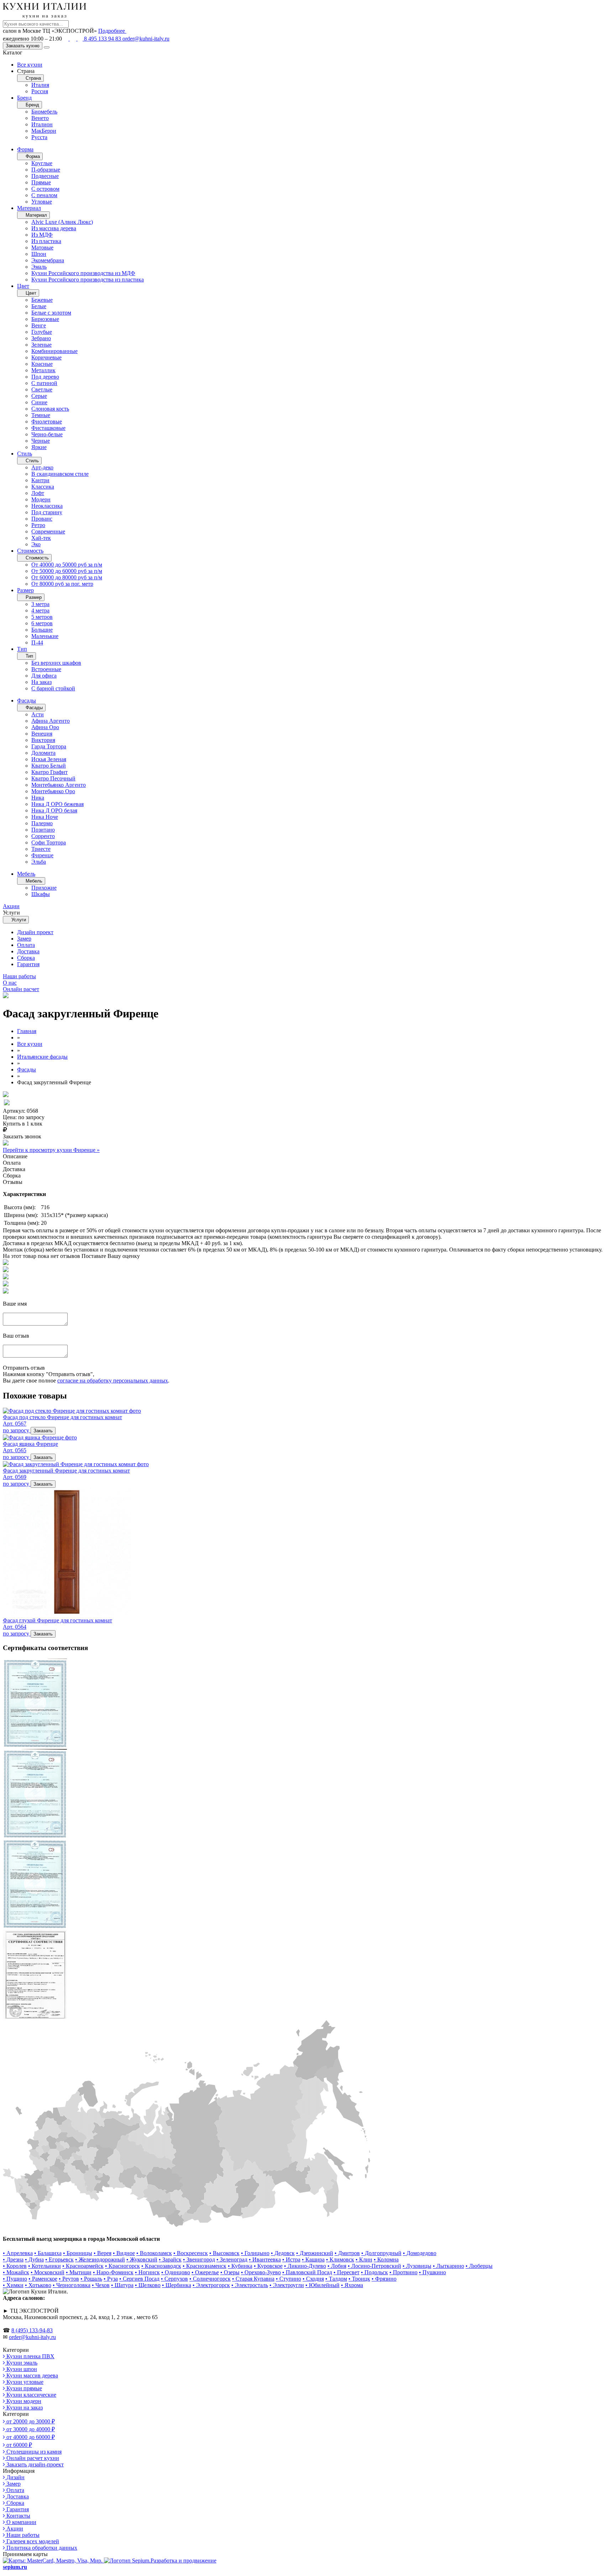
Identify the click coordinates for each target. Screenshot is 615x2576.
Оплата (26, 945)
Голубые (42, 332)
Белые (39, 306)
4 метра (40, 610)
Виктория (43, 740)
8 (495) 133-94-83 (32, 2330)
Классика (43, 487)
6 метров (42, 623)
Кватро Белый (49, 766)
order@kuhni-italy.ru (146, 39)
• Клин (364, 2259)
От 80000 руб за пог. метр (62, 584)
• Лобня (337, 2266)
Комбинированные (54, 351)
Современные (48, 531)
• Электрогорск (211, 2285)
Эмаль (39, 267)
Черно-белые (47, 434)
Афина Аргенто (51, 721)
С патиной (44, 383)
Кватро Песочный (53, 778)
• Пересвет (346, 2272)
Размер (25, 590)
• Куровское (268, 2266)
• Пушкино (432, 2272)
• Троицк (359, 2279)
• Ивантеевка (265, 2259)
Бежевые (42, 300)
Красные (42, 364)
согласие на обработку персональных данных (113, 1381)
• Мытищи (79, 2272)
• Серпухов (174, 2279)
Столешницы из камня (33, 2452)
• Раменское (43, 2279)
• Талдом (336, 2279)
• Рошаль (91, 2279)
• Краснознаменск (204, 2266)
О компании (21, 2522)
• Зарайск (170, 2259)
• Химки (13, 2285)
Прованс (42, 519)
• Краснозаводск (161, 2266)
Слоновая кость (50, 409)
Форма (25, 149)
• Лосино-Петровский (374, 2266)
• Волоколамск (154, 2253)
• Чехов (101, 2285)
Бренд (24, 98)
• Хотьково (38, 2285)
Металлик (43, 370)
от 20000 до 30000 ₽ (30, 2421)
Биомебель (44, 112)
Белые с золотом (51, 313)
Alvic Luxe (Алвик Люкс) (62, 222)
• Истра (291, 2259)
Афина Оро (45, 727)
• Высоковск (224, 2253)
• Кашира (313, 2259)
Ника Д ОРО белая (54, 810)
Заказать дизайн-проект (34, 2464)
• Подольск (374, 2272)
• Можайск (16, 2272)
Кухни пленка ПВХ (30, 2356)
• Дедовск (283, 2253)
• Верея (102, 2253)
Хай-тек (41, 538)
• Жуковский (142, 2259)
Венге (39, 325)
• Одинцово (176, 2272)
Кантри (40, 480)
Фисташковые (48, 428)
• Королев (15, 2266)
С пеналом (44, 195)
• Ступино (288, 2279)
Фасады (27, 700)
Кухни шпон (21, 2369)
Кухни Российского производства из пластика (88, 280)
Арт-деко (42, 467)
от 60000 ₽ (19, 2445)
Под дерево (45, 377)
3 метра (40, 604)
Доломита (43, 753)
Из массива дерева (54, 228)
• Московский (48, 2272)
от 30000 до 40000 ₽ (30, 2429)
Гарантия (28, 964)
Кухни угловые (24, 2382)
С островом (45, 189)
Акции (14, 2528)
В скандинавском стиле (60, 474)
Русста (39, 137)
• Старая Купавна (253, 2279)
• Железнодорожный (100, 2259)
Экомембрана (48, 260)
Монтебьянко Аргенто (59, 785)
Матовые (42, 247)
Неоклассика (47, 506)
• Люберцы (479, 2266)
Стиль (25, 454)
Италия (40, 85)
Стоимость (30, 551)
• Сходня (313, 2279)
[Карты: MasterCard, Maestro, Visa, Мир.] (53, 2561)
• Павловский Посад (307, 2272)
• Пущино (15, 2279)
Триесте (41, 849)
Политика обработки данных (41, 2548)
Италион (42, 124)
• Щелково (148, 2285)
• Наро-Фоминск (113, 2272)
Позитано (43, 830)
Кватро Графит (49, 772)
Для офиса (44, 676)
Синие (39, 402)
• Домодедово (420, 2253)
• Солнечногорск (210, 2279)
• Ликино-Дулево (305, 2266)
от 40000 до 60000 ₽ (30, 2437)
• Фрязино (384, 2279)
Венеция (42, 734)
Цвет (23, 286)
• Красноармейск (83, 2266)
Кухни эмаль (21, 2363)
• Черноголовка (72, 2285)
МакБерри (44, 131)
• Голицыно (255, 2253)
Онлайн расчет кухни (32, 2458)
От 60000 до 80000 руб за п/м (67, 577)
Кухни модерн (23, 2401)
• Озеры (230, 2272)
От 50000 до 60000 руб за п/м (67, 571)
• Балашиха (48, 2253)
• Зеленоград (232, 2259)
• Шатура (122, 2285)
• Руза (111, 2279)
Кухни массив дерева (31, 2375)
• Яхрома (352, 2285)
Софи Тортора (49, 842)
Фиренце (42, 855)
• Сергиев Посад (139, 2279)
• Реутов (69, 2279)
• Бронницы (78, 2253)
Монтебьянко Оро (53, 791)
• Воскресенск (191, 2253)
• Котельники (44, 2266)
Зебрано (41, 338)
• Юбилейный (322, 2285)
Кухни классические (31, 2395)
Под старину (47, 512)
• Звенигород (199, 2259)
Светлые (42, 389)
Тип (22, 649)
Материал (29, 208)
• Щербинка (177, 2285)
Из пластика (46, 241)
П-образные (46, 170)
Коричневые (46, 357)
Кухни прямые (23, 2388)
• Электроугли (287, 2285)
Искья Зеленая (49, 759)
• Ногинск (147, 2272)
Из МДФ (42, 235)
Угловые (42, 202)
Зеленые (41, 345)
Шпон (39, 254)
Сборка (26, 958)
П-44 (37, 642)
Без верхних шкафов (56, 663)
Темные (41, 415)
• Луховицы (417, 2266)
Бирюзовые (45, 319)
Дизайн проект (35, 932)
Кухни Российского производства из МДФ (83, 273)
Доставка (28, 951)
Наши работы (22, 2535)
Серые (39, 396)
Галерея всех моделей (32, 2541)
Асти (38, 714)
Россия (40, 91)
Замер (24, 939)
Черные (41, 441)
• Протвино (403, 2272)
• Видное (124, 2253)
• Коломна (386, 2259)
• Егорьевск (59, 2259)
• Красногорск (122, 2266)
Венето (40, 118)
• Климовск (340, 2259)
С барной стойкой (53, 688)
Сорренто (43, 836)
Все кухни (30, 65)
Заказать (43, 1431)
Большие (42, 630)
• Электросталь (250, 2285)
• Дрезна (13, 2259)
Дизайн (15, 2477)
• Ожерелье (205, 2272)
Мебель (26, 874)
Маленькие (45, 636)
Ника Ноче (45, 817)
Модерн (41, 499)
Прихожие (44, 888)
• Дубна (34, 2259)
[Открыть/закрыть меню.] (47, 47)
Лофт (38, 493)
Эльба (39, 862)
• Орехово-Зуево (261, 2272)
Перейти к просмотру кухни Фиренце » (51, 1150)
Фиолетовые (47, 422)
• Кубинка (240, 2266)
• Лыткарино (448, 2266)
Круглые (42, 163)
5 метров (42, 617)
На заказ (41, 682)
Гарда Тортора (49, 746)
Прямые (41, 182)
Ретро (38, 525)
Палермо (42, 823)
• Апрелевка (18, 2253)
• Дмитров (347, 2253)
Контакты (18, 2516)
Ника (38, 798)
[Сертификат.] (35, 1746)
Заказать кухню (23, 46)
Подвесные (45, 176)
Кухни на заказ (24, 2408)
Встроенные (46, 669)
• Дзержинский (315, 2253)
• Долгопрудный (381, 2253)
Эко (36, 544)
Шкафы (41, 894)
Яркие (39, 447)
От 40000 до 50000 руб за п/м (67, 565)
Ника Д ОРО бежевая (57, 804)
